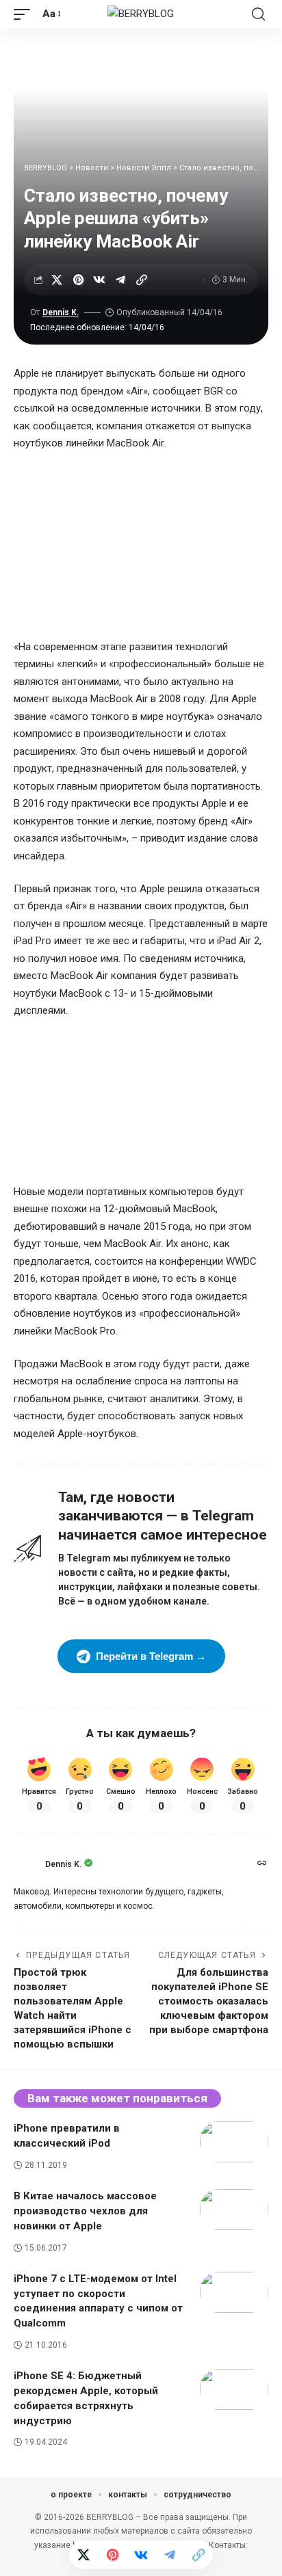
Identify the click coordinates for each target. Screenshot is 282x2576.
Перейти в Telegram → (151, 1656)
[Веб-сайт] (262, 1864)
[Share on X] (57, 280)
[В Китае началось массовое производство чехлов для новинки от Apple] (234, 2210)
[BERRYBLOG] (141, 14)
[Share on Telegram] (120, 280)
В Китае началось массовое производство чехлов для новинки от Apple (85, 2211)
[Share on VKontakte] (99, 280)
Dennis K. (61, 312)
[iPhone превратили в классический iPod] (234, 2142)
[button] (25, 14)
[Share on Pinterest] (78, 280)
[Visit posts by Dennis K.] (26, 1864)
